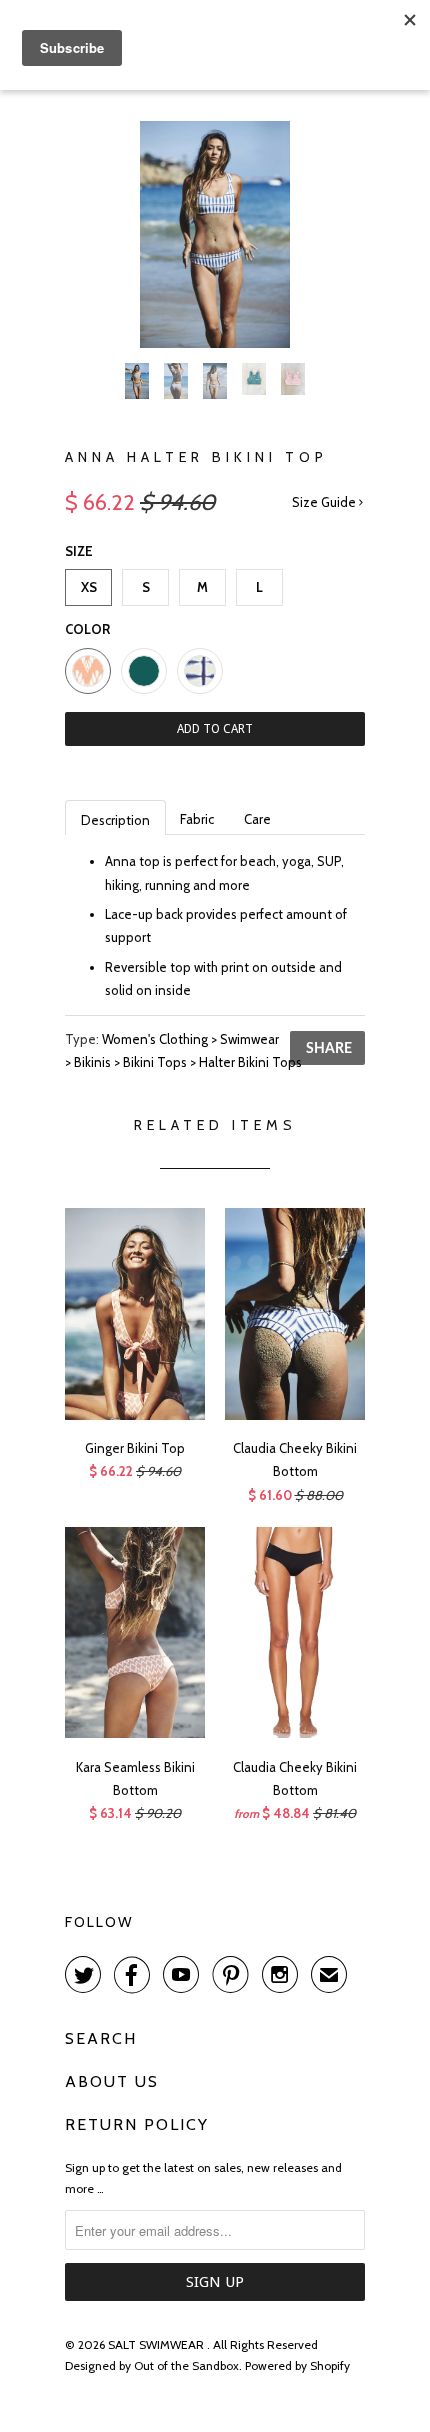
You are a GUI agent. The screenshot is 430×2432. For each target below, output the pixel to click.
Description (115, 820)
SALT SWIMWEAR (157, 2344)
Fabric (197, 819)
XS (89, 587)
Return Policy (137, 2124)
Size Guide (325, 502)
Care (257, 819)
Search (101, 2038)
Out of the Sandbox (186, 2365)
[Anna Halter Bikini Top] (215, 234)
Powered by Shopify (297, 2365)
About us (112, 2081)
